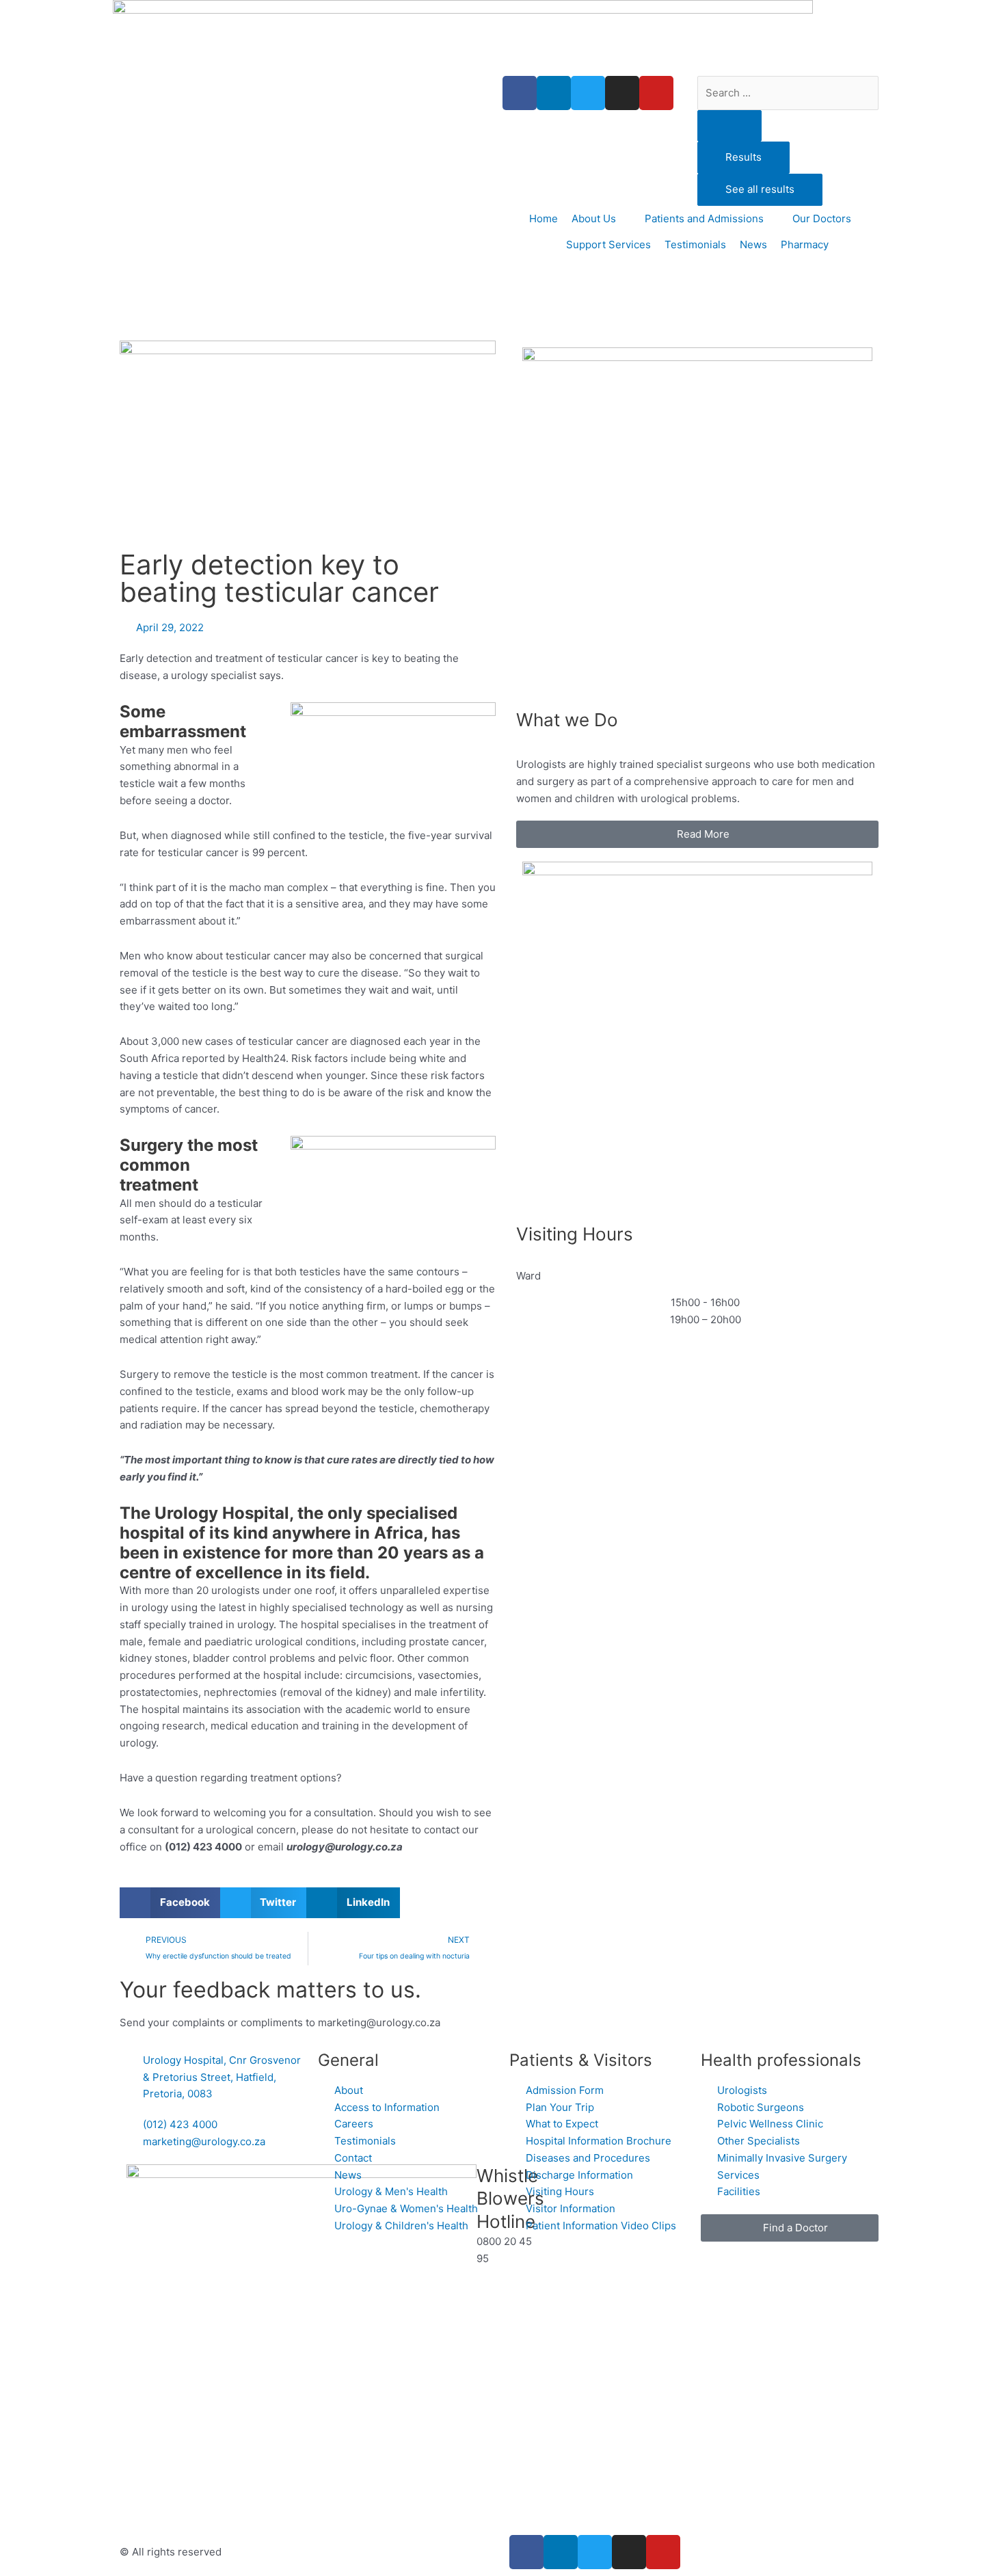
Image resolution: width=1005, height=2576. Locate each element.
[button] (170, 1903)
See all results (760, 189)
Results (743, 157)
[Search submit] (729, 126)
